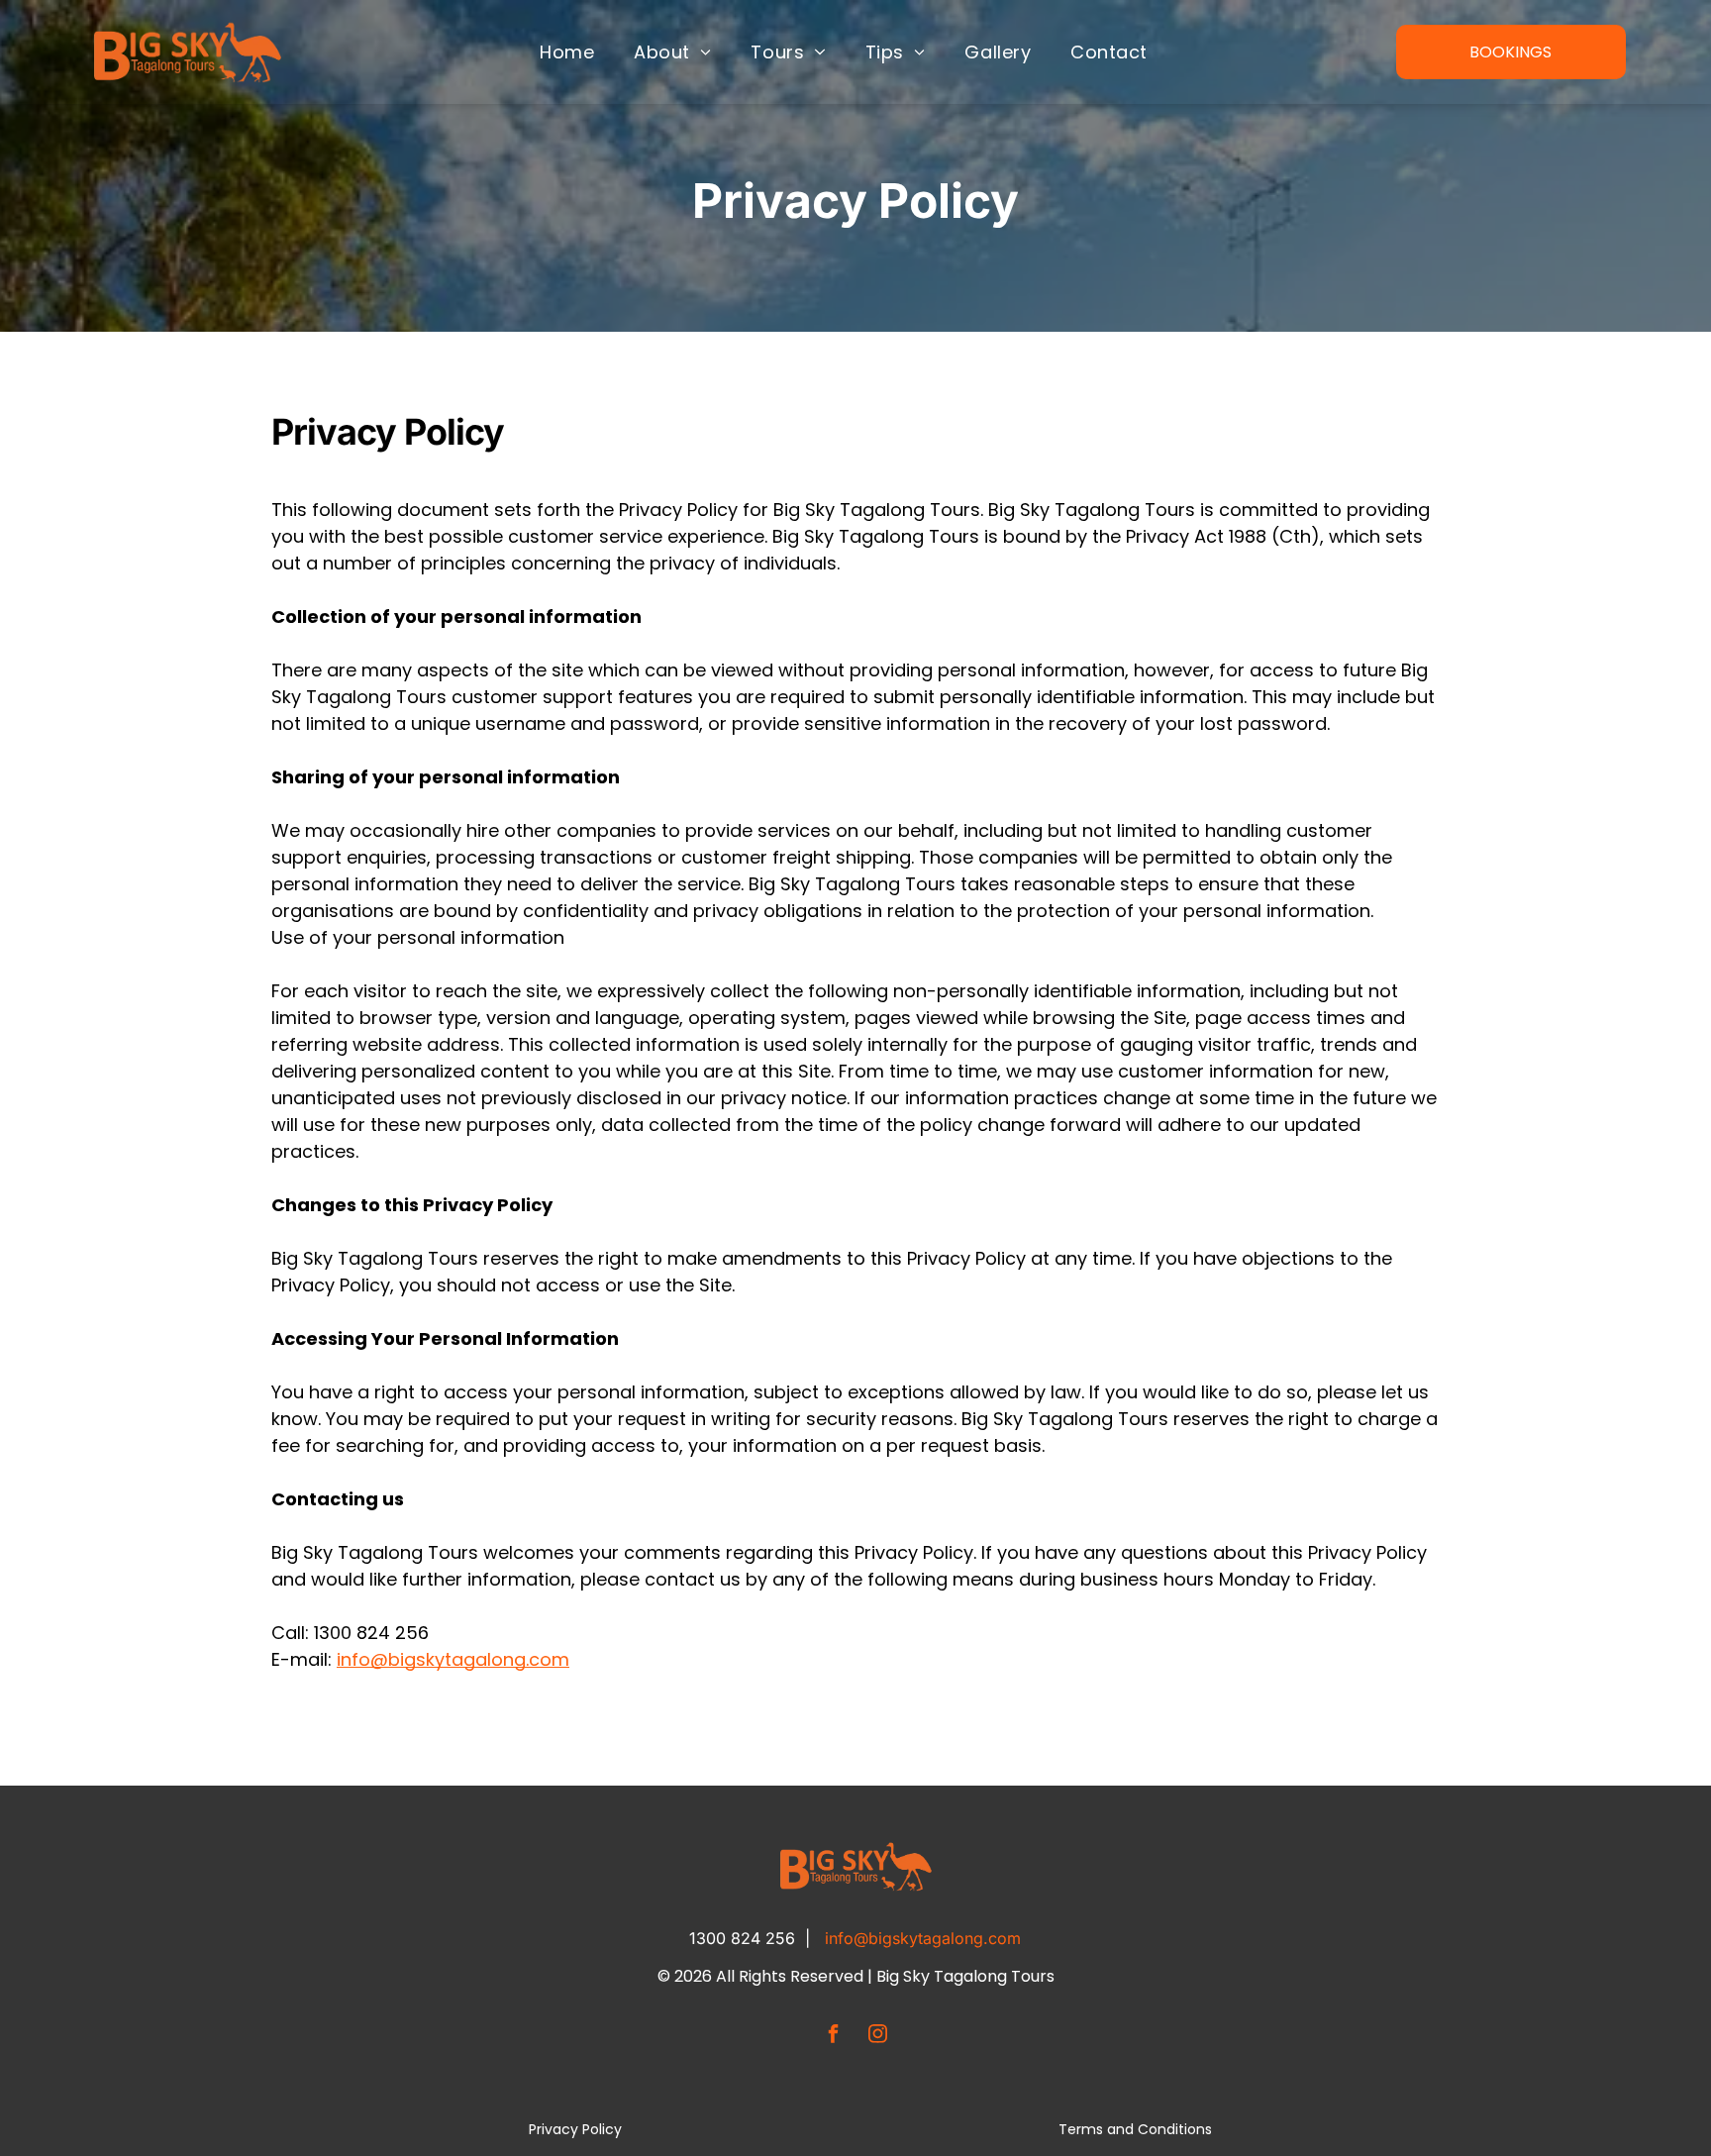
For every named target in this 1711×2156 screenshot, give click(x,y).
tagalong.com (507, 1659)
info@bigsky (391, 1659)
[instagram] (878, 2036)
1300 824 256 (742, 1938)
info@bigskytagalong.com (923, 1938)
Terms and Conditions (1135, 2129)
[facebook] (834, 2036)
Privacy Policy (575, 2129)
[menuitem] (567, 51)
